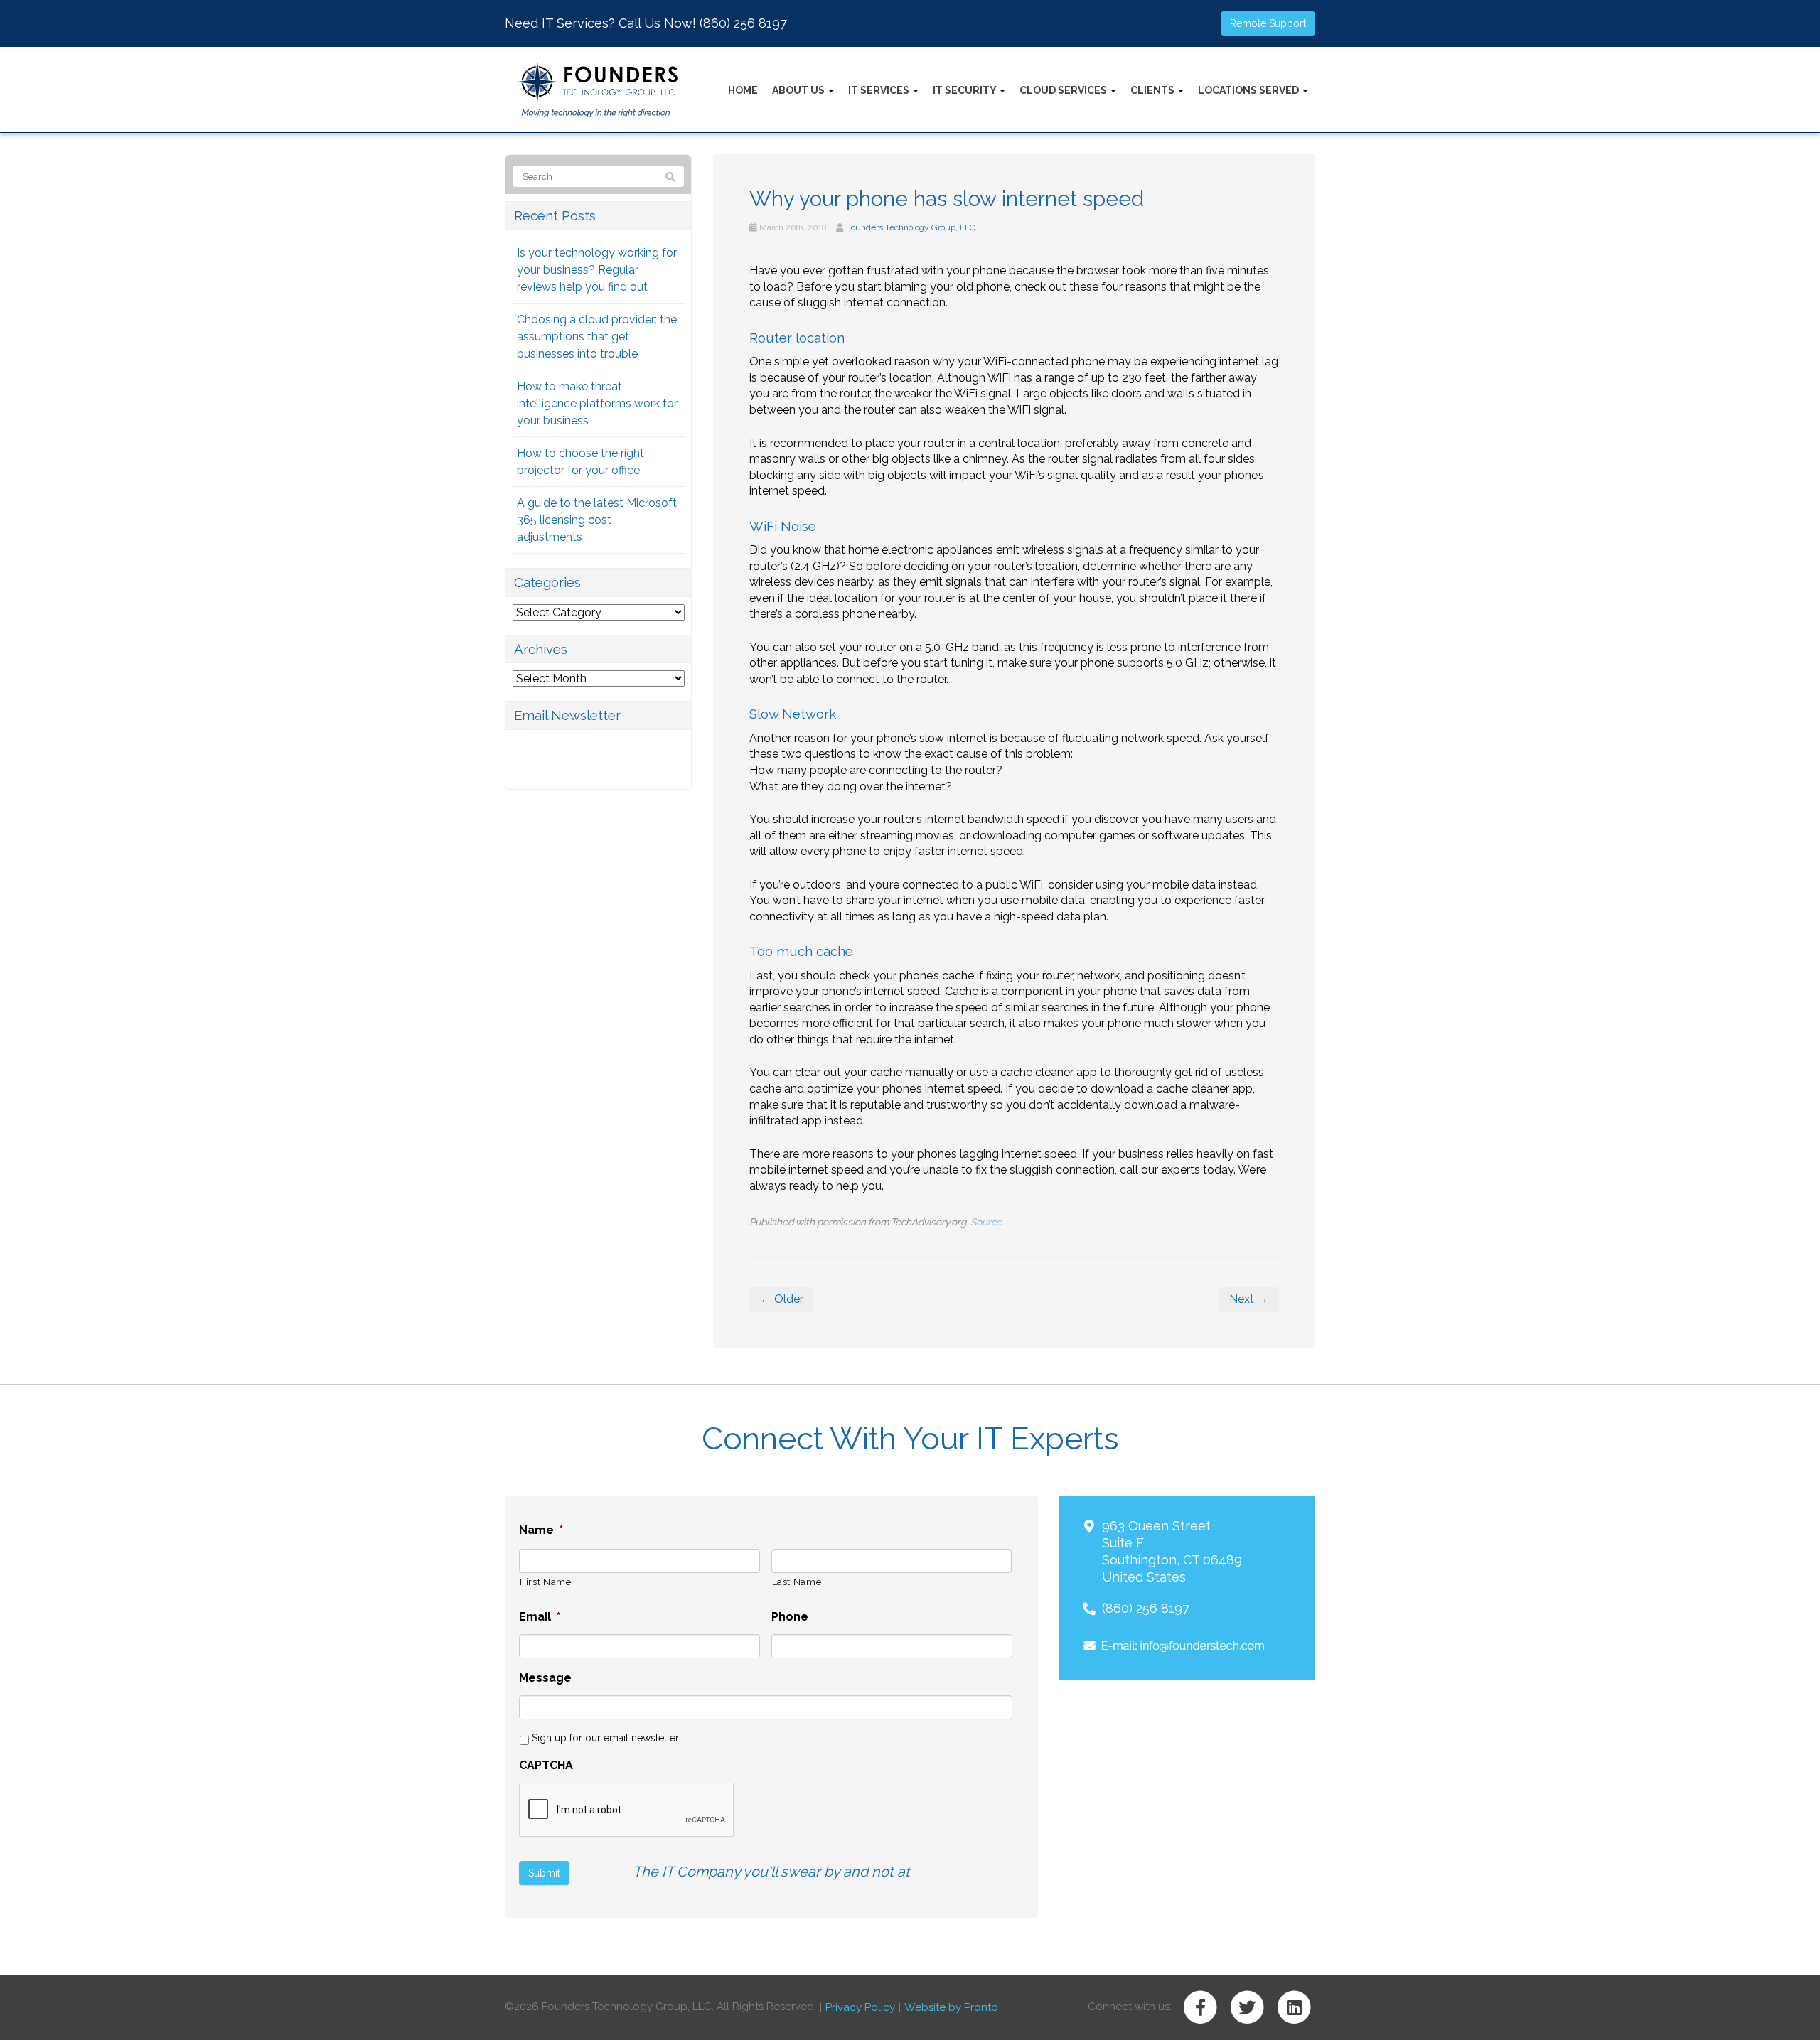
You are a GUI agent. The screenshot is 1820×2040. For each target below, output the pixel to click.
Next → (1249, 1299)
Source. (987, 1222)
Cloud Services (1064, 90)
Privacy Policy (860, 2007)
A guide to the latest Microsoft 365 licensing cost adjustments (597, 520)
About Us (799, 90)
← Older (782, 1299)
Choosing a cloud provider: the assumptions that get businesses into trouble (597, 337)
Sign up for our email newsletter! (606, 1738)
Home (743, 90)
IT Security (965, 90)
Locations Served (1249, 90)
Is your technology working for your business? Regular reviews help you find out (597, 270)
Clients (1153, 90)
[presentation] (627, 1810)
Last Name (797, 1582)
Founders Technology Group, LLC (911, 227)
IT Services (880, 90)
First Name (546, 1582)
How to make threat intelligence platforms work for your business (597, 403)
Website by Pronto (951, 2007)
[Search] (670, 177)
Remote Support (1268, 23)
